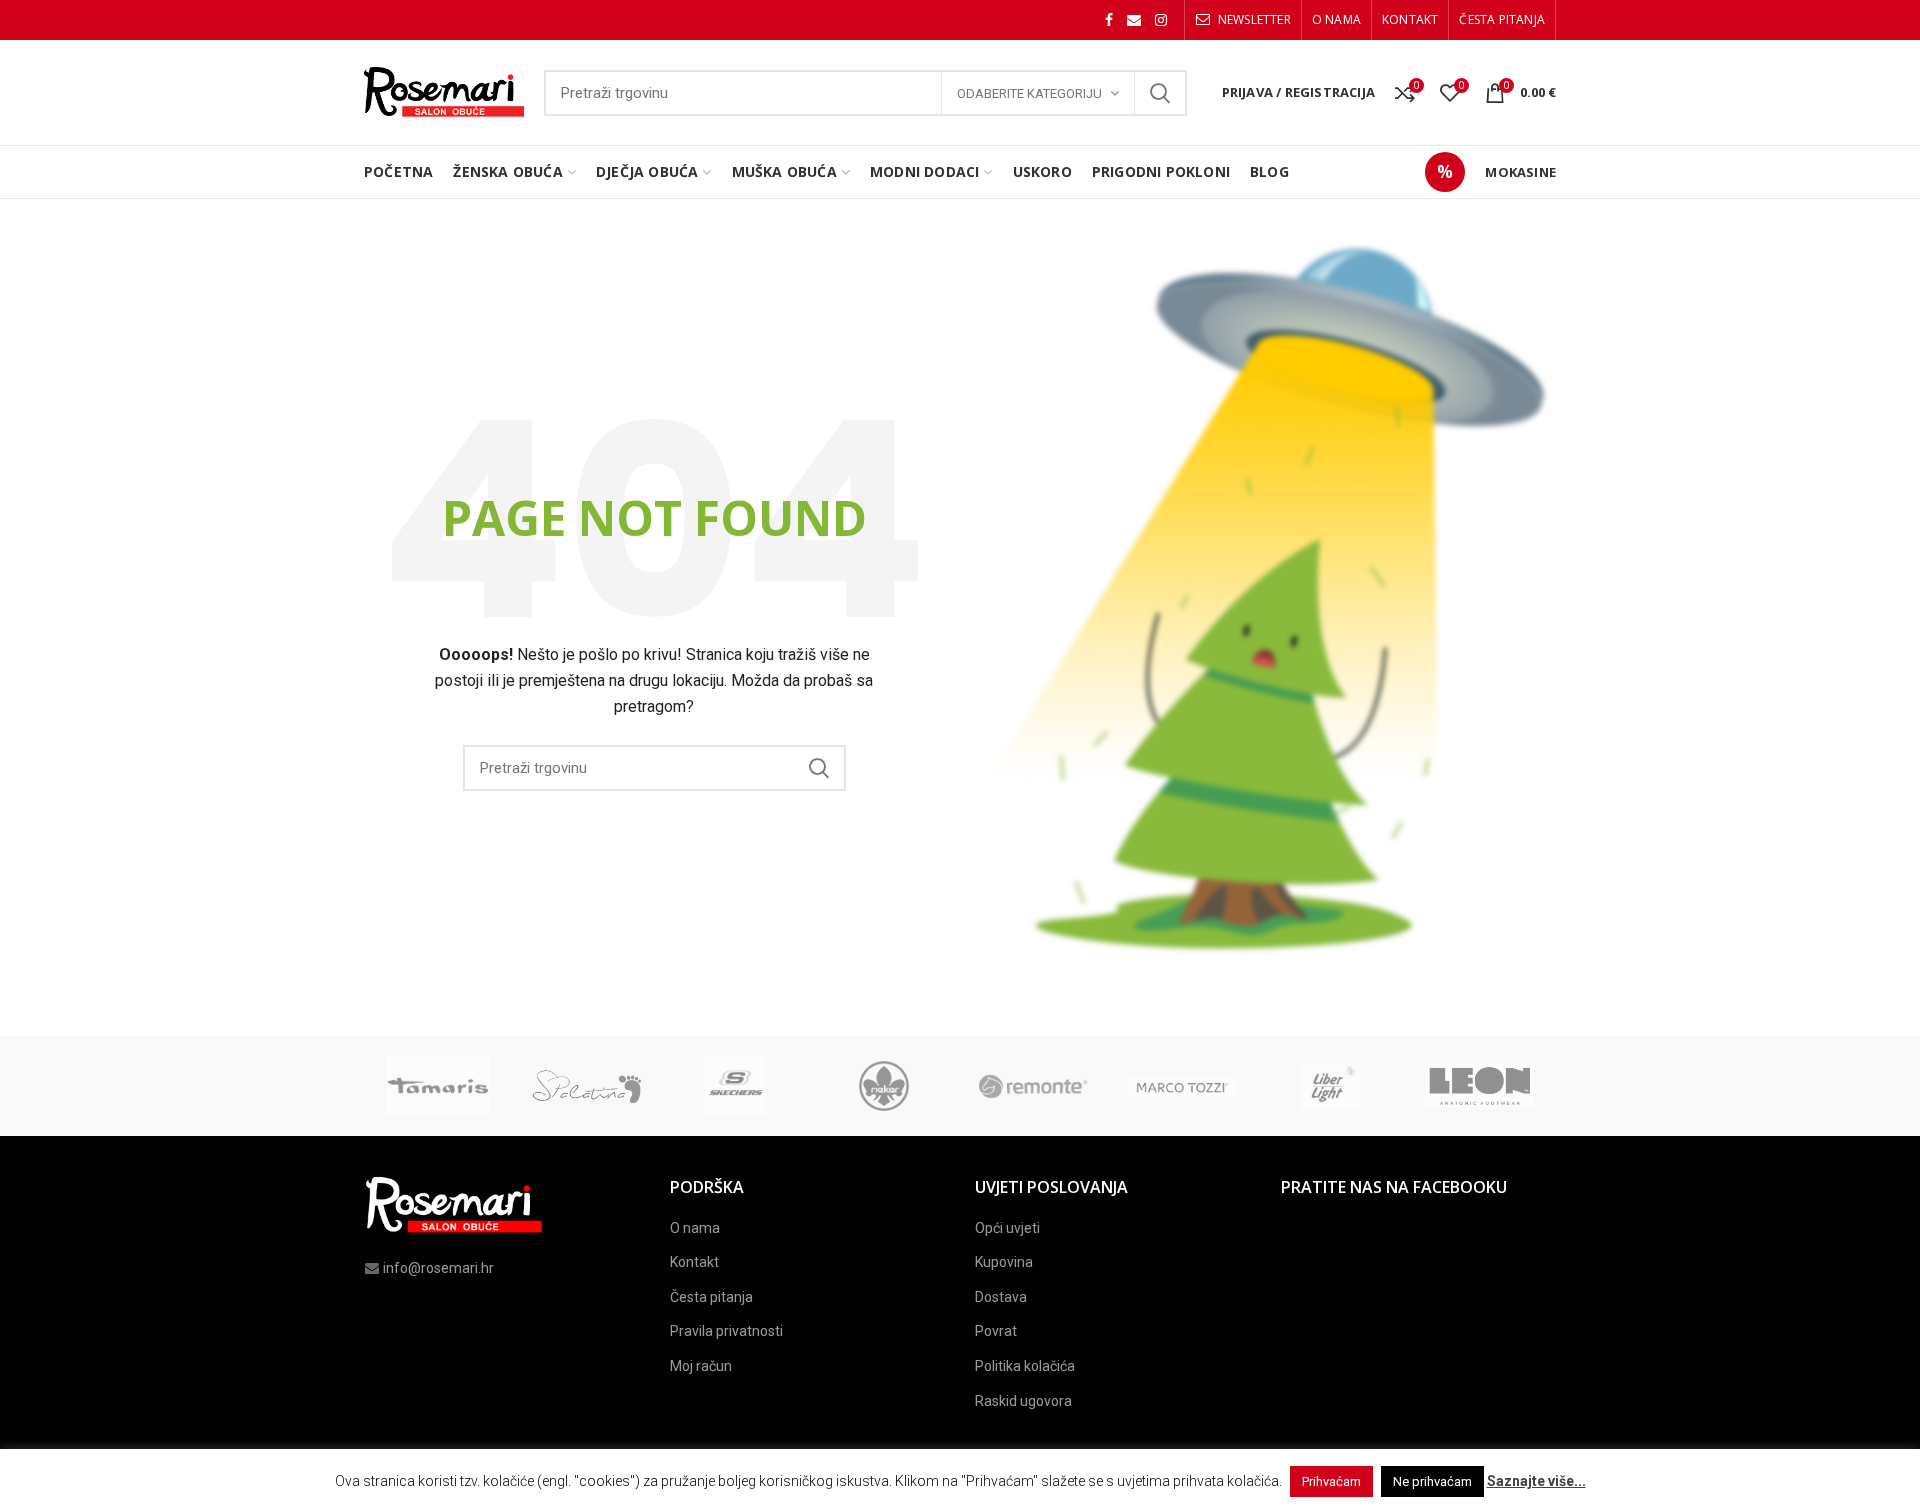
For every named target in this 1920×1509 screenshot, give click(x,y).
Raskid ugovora (1023, 1401)
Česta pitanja (711, 1297)
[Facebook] (1109, 20)
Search (1160, 93)
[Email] (1134, 20)
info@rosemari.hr (438, 1268)
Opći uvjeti (1007, 1228)
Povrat (996, 1331)
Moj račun (701, 1366)
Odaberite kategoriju (1029, 93)
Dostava (1001, 1297)
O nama (695, 1228)
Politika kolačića (1025, 1366)
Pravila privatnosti (726, 1331)
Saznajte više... (1536, 1481)
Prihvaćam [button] (1331, 1481)
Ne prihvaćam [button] (1432, 1481)
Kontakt (694, 1262)
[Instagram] (1161, 20)
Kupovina (1004, 1262)
